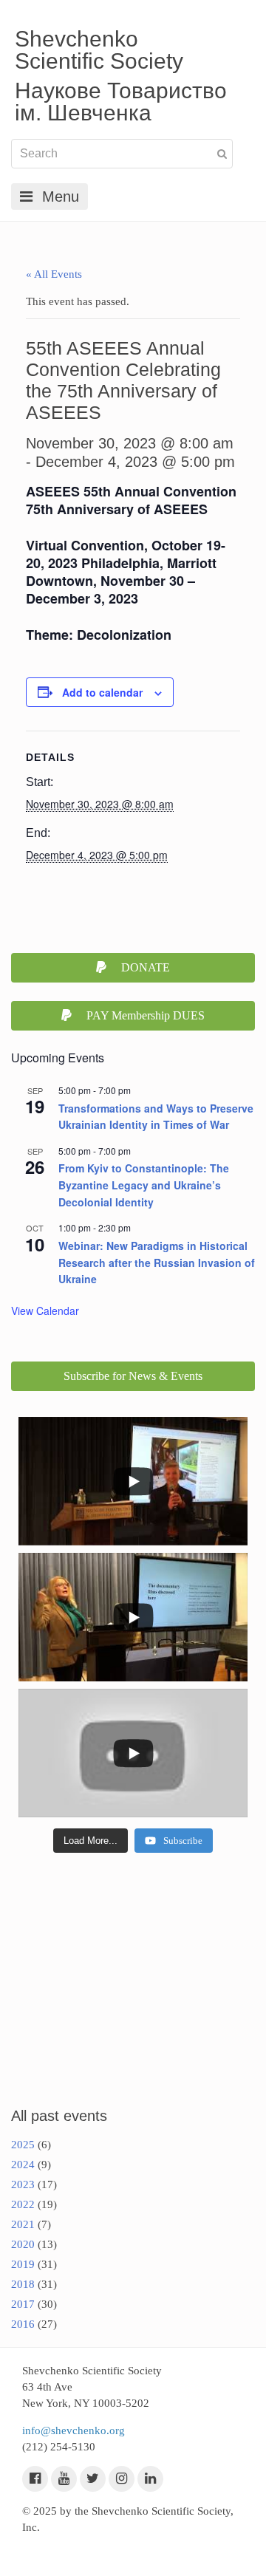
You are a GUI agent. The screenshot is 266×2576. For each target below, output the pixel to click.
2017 (23, 2304)
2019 (23, 2264)
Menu (61, 197)
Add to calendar (102, 692)
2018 (23, 2284)
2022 (23, 2204)
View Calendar (45, 1311)
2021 (23, 2224)
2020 (23, 2244)
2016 (23, 2324)
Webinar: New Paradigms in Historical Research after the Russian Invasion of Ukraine (157, 1262)
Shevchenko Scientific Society (99, 50)
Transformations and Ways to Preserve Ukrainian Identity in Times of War (156, 1117)
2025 (23, 2145)
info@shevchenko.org (74, 2430)
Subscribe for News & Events (133, 1376)
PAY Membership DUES (146, 1015)
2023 (23, 2184)
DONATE (146, 967)
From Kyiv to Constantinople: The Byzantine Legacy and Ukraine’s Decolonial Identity (144, 1185)
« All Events (54, 274)
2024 (23, 2165)
